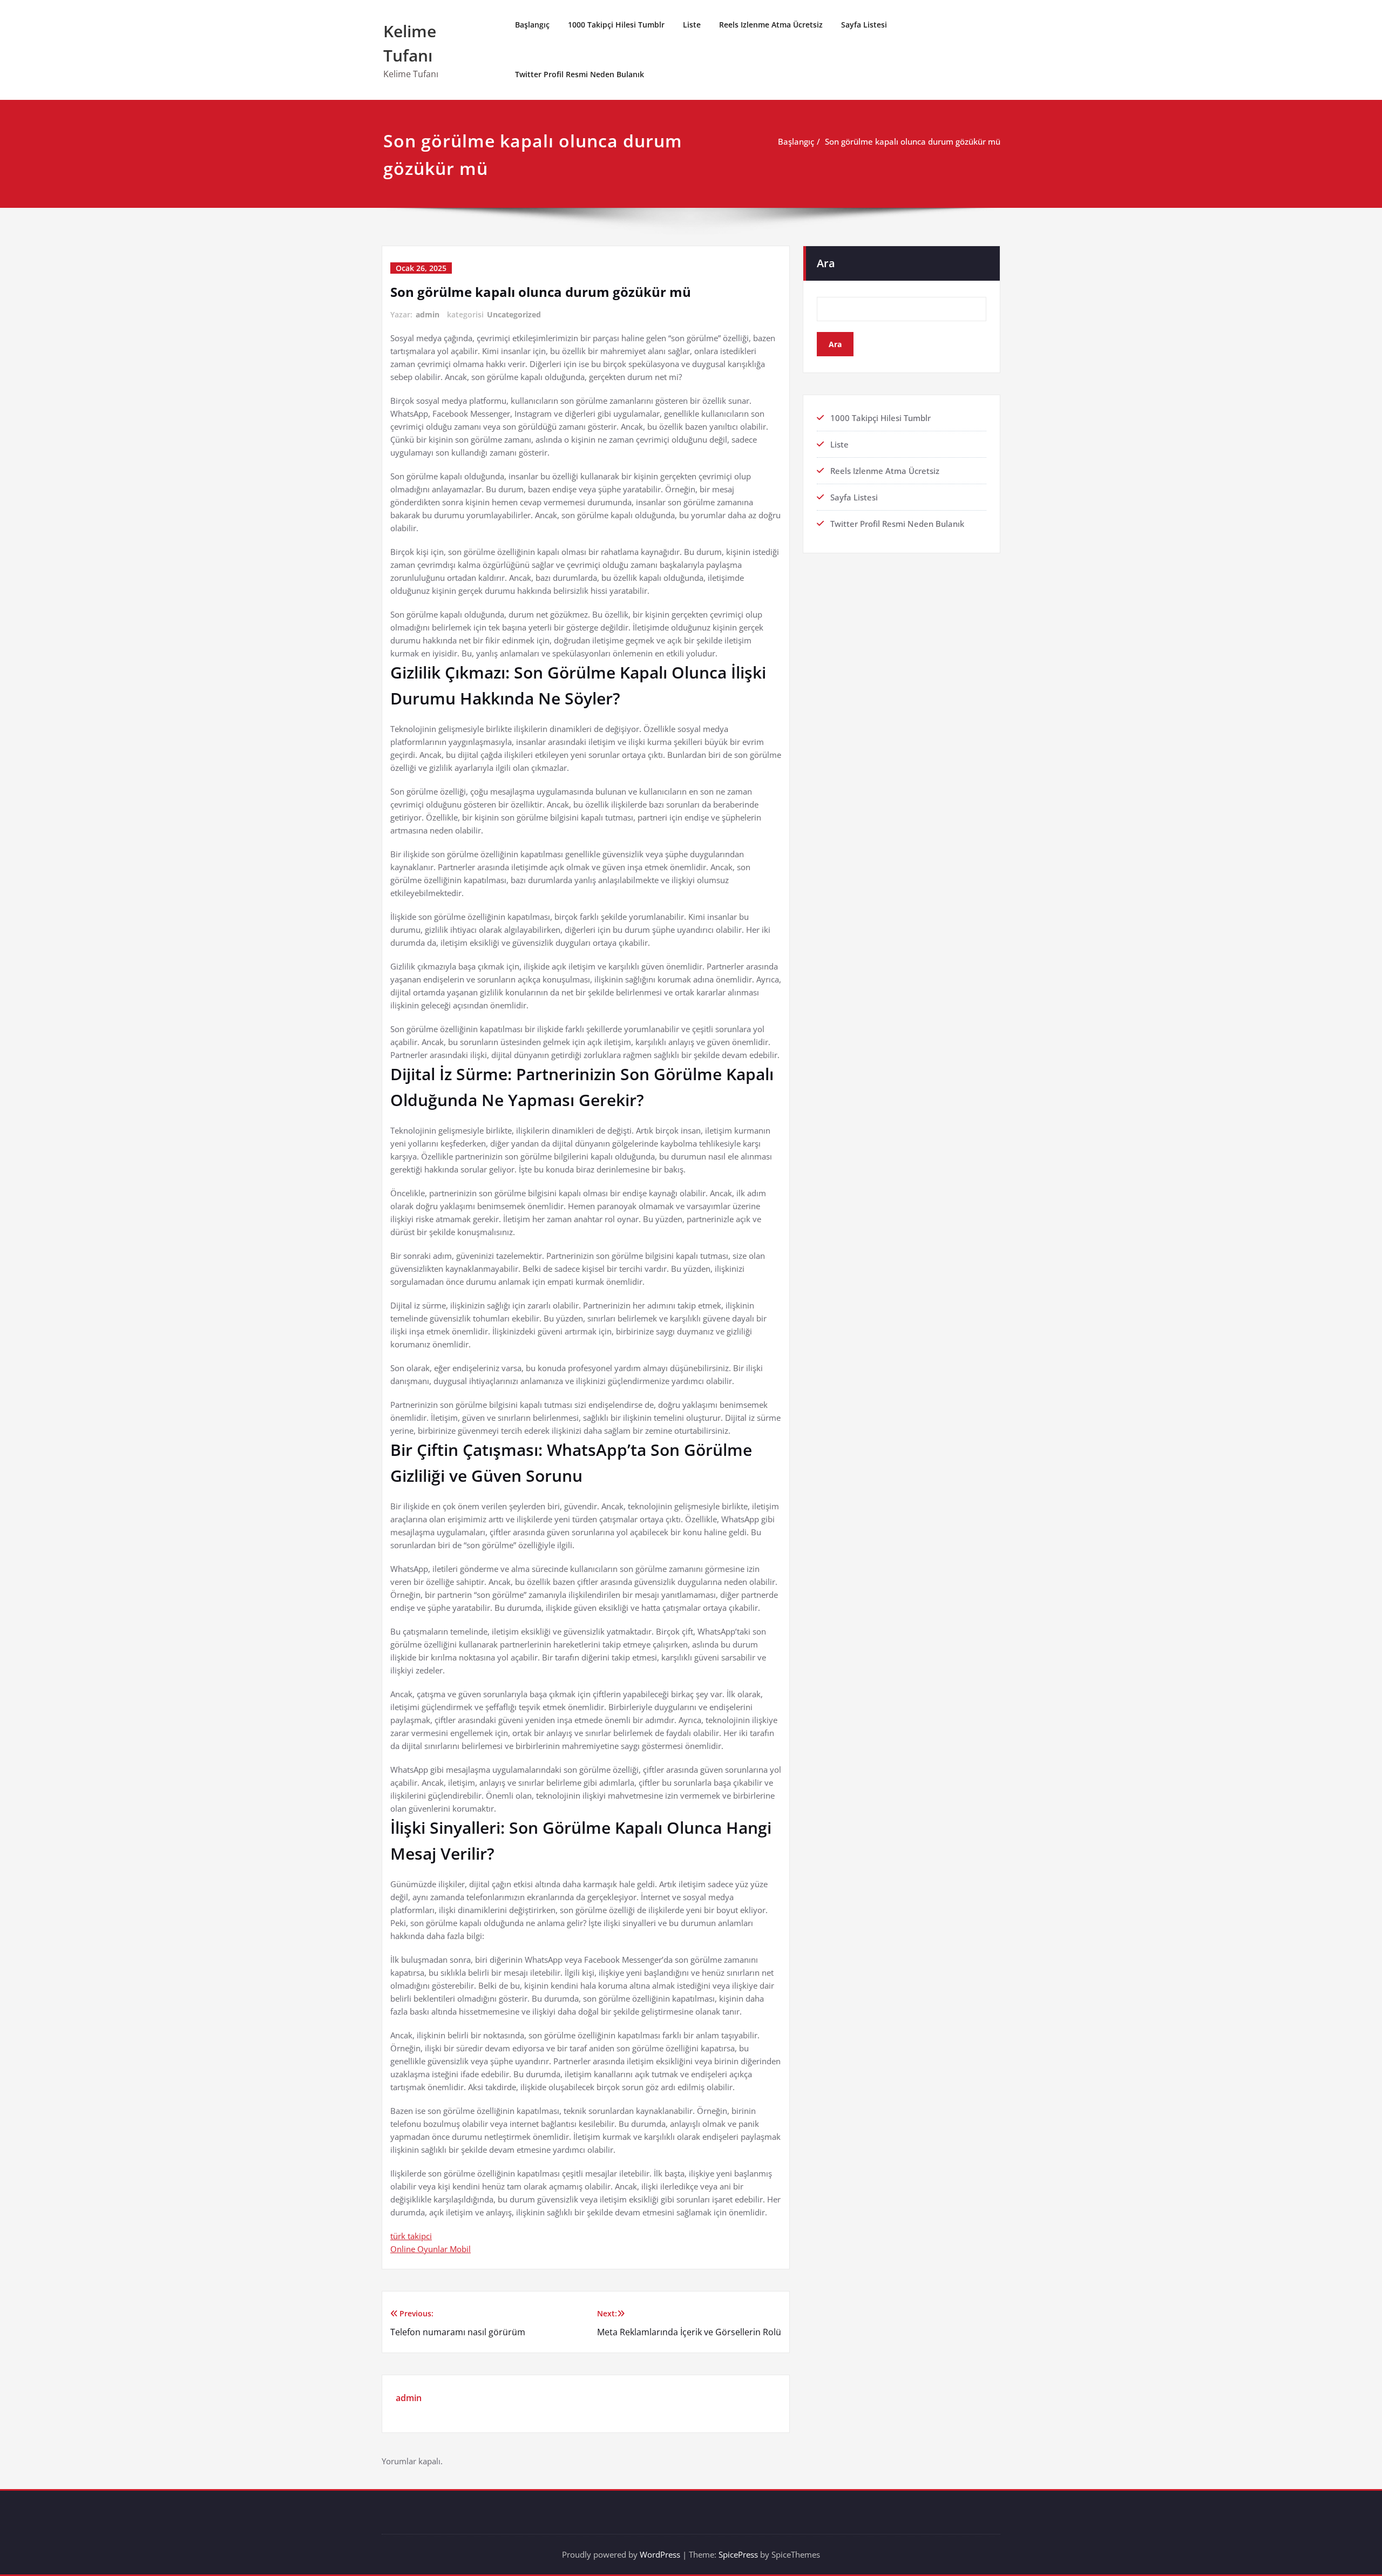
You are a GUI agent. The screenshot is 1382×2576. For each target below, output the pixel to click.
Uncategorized (514, 314)
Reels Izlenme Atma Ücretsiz (771, 25)
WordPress (660, 2554)
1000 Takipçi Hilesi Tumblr (616, 25)
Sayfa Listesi (864, 25)
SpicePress (738, 2554)
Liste (692, 25)
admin (428, 314)
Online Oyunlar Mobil (431, 2249)
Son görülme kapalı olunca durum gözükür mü (913, 141)
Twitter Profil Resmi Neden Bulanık (580, 74)
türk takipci (411, 2236)
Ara (826, 263)
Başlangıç (532, 25)
